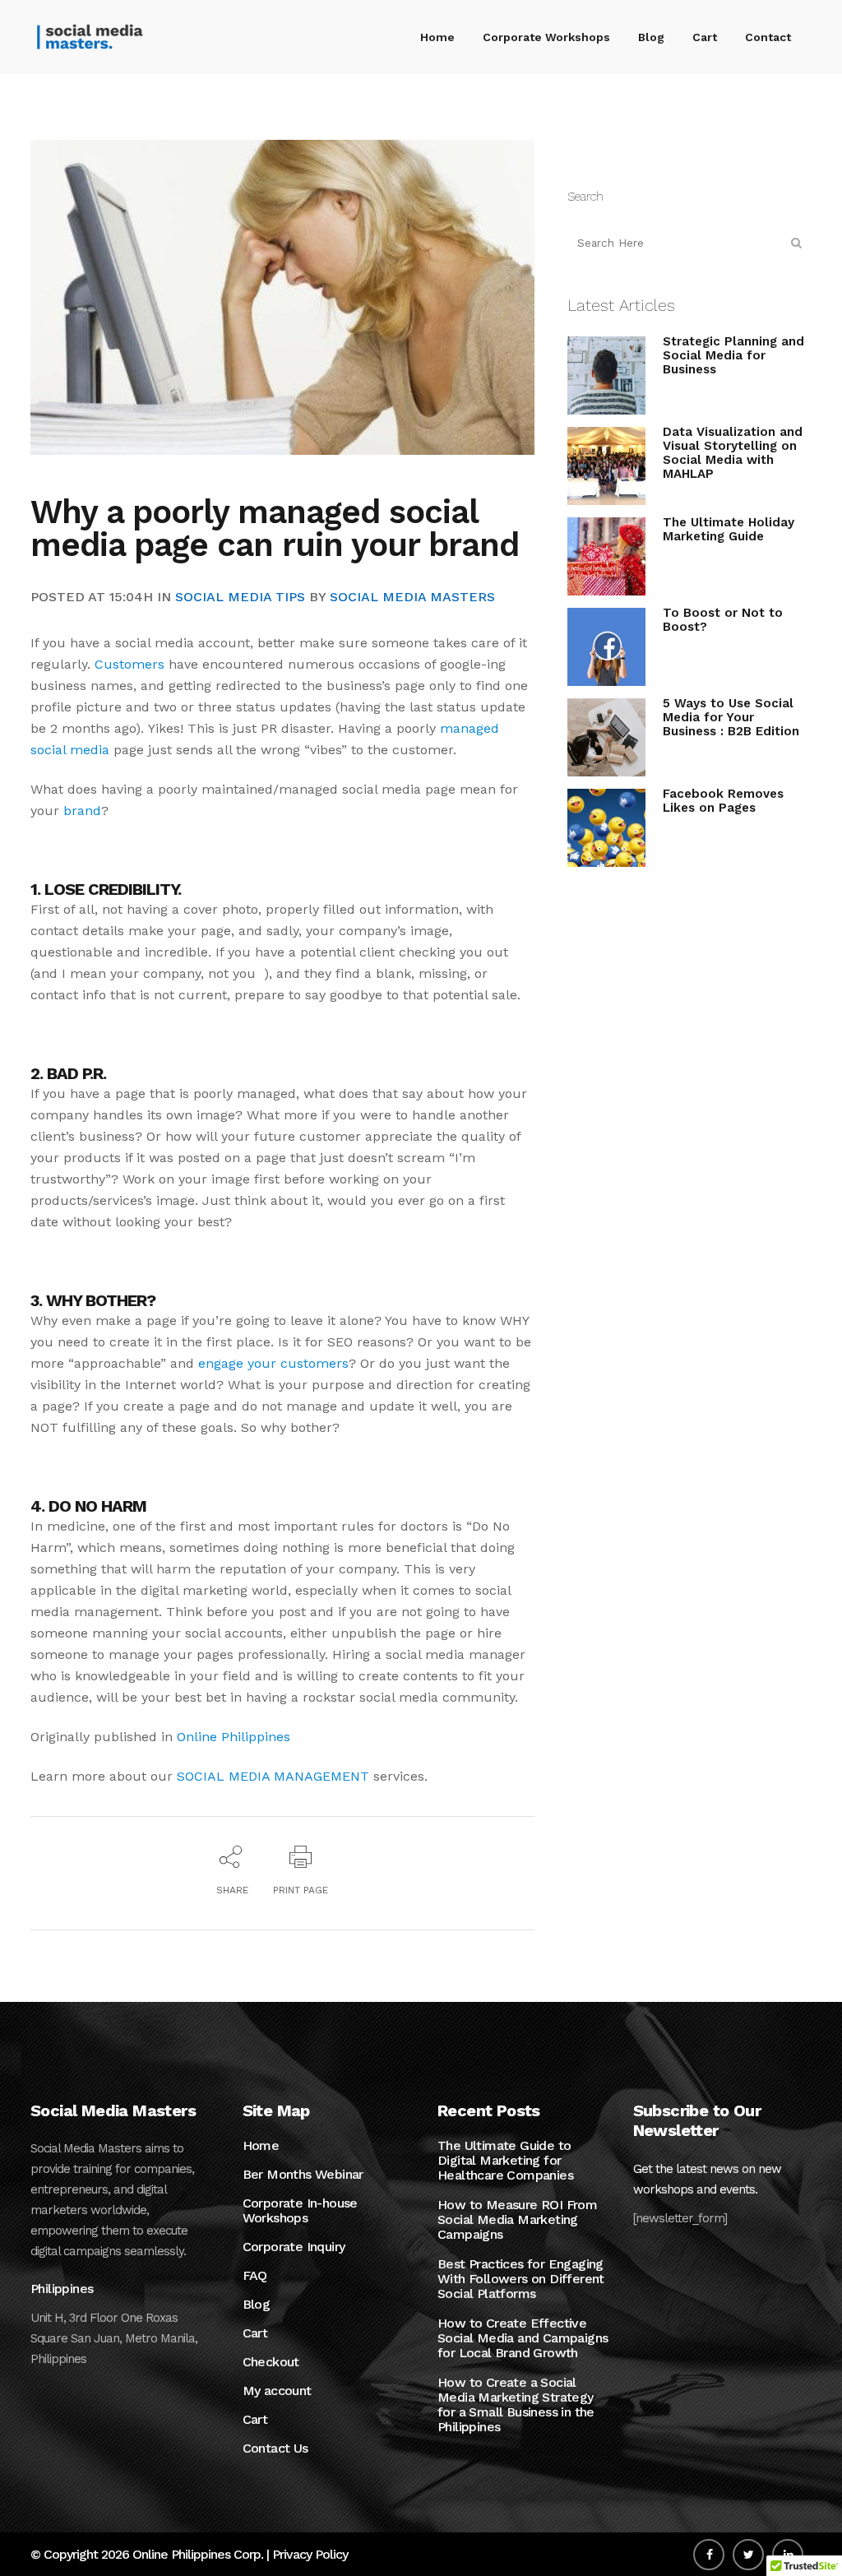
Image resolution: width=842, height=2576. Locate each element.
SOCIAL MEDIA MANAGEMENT (273, 1776)
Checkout (271, 2362)
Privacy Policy (310, 2554)
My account (277, 2391)
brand (82, 811)
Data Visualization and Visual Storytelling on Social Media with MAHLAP (733, 453)
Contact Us (275, 2449)
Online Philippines (234, 1737)
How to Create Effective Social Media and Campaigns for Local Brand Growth (523, 2338)
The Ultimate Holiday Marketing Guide (729, 529)
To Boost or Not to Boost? (723, 620)
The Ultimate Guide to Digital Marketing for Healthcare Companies (505, 2161)
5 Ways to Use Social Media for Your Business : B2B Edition (731, 717)
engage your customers (273, 1363)
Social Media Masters (412, 597)
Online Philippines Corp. (198, 2554)
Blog (257, 2305)
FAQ (255, 2276)
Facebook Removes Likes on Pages (723, 801)
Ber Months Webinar (303, 2175)
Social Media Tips (240, 597)
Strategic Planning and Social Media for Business (733, 355)
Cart (255, 2333)
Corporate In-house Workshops (300, 2211)
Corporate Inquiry (294, 2247)
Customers (130, 664)
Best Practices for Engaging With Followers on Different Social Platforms (521, 2279)
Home (261, 2146)
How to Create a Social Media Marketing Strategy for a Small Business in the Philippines (516, 2405)
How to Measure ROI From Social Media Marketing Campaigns (517, 2220)
